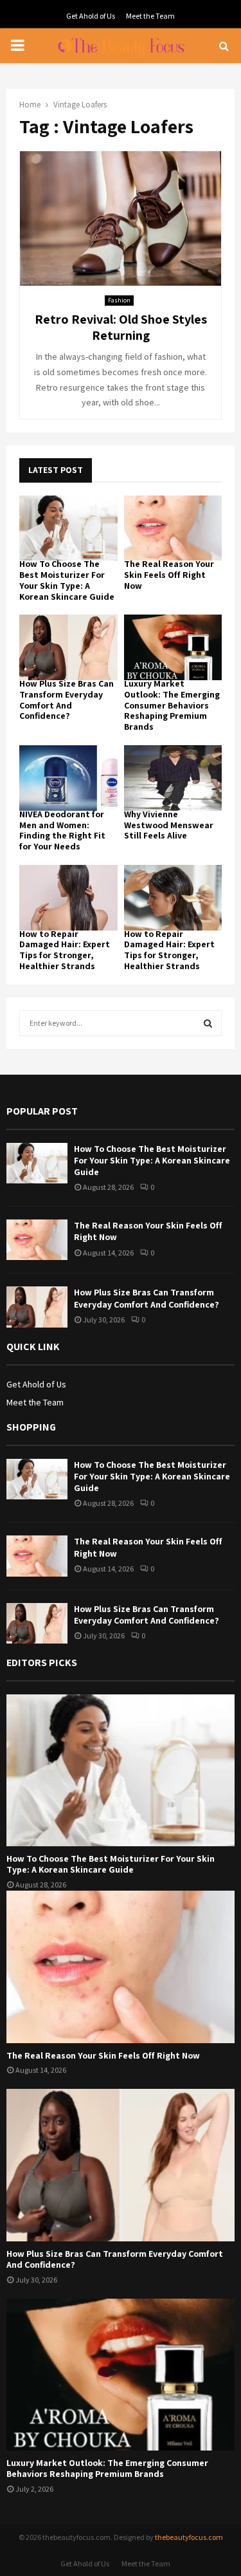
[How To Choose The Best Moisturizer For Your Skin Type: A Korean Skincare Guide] (68, 528)
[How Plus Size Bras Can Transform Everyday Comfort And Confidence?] (68, 647)
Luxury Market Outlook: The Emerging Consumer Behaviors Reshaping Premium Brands (172, 705)
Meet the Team (150, 16)
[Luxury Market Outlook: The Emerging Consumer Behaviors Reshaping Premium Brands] (173, 647)
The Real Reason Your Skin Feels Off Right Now (169, 575)
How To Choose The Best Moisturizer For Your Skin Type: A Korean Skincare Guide (67, 580)
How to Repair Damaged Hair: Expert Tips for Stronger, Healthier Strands (65, 950)
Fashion (119, 300)
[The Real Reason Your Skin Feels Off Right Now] (173, 528)
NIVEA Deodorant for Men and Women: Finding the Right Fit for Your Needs (62, 830)
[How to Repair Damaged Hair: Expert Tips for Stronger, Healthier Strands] (68, 898)
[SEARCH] (208, 1023)
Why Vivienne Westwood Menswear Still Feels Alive (169, 825)
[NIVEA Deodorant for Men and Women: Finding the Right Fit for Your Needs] (68, 778)
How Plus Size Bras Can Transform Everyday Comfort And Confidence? (67, 700)
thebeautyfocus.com (189, 2537)
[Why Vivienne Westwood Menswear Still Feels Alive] (173, 778)
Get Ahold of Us (91, 16)
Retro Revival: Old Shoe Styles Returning (121, 327)
